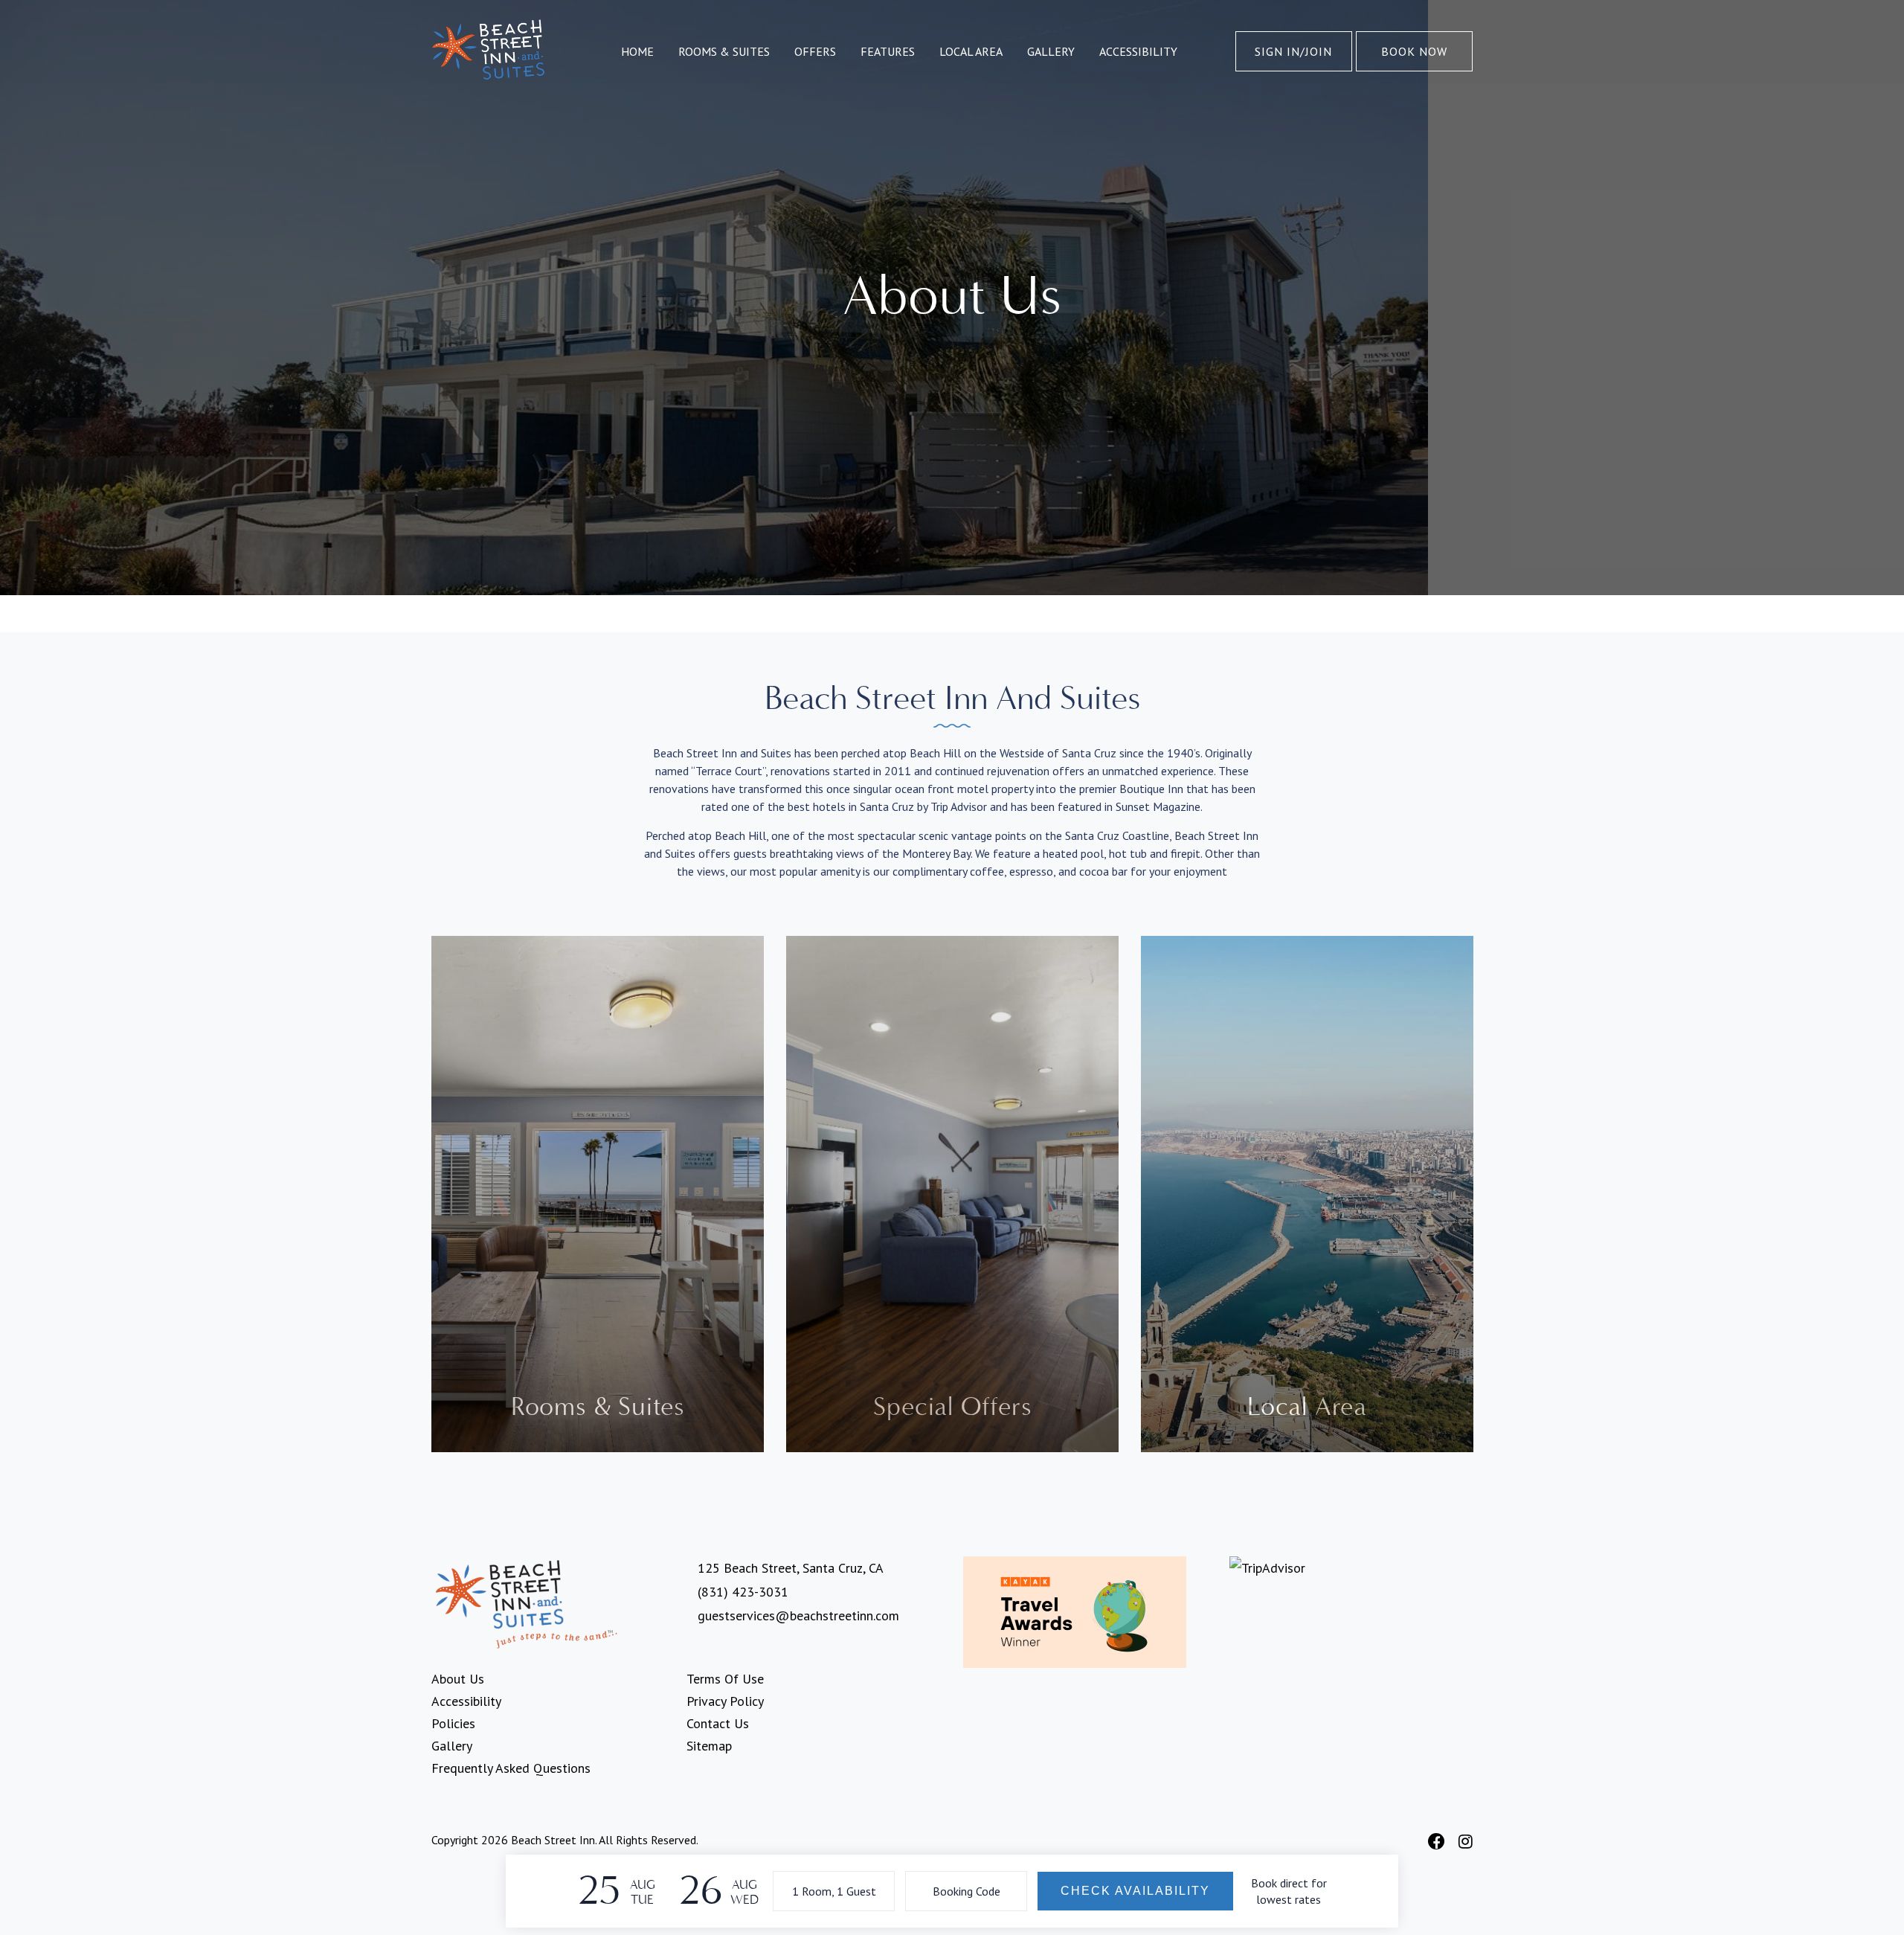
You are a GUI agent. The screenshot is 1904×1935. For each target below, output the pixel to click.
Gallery (1051, 51)
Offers (815, 51)
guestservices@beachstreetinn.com (798, 1615)
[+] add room (834, 1890)
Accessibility (1138, 51)
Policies (453, 1723)
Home (637, 51)
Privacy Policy (725, 1701)
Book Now (1414, 51)
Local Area (971, 51)
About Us (458, 1679)
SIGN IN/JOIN (1293, 51)
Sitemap (709, 1746)
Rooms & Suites (724, 51)
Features (888, 51)
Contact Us (718, 1723)
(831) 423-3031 (743, 1592)
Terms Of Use (725, 1679)
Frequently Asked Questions (511, 1768)
